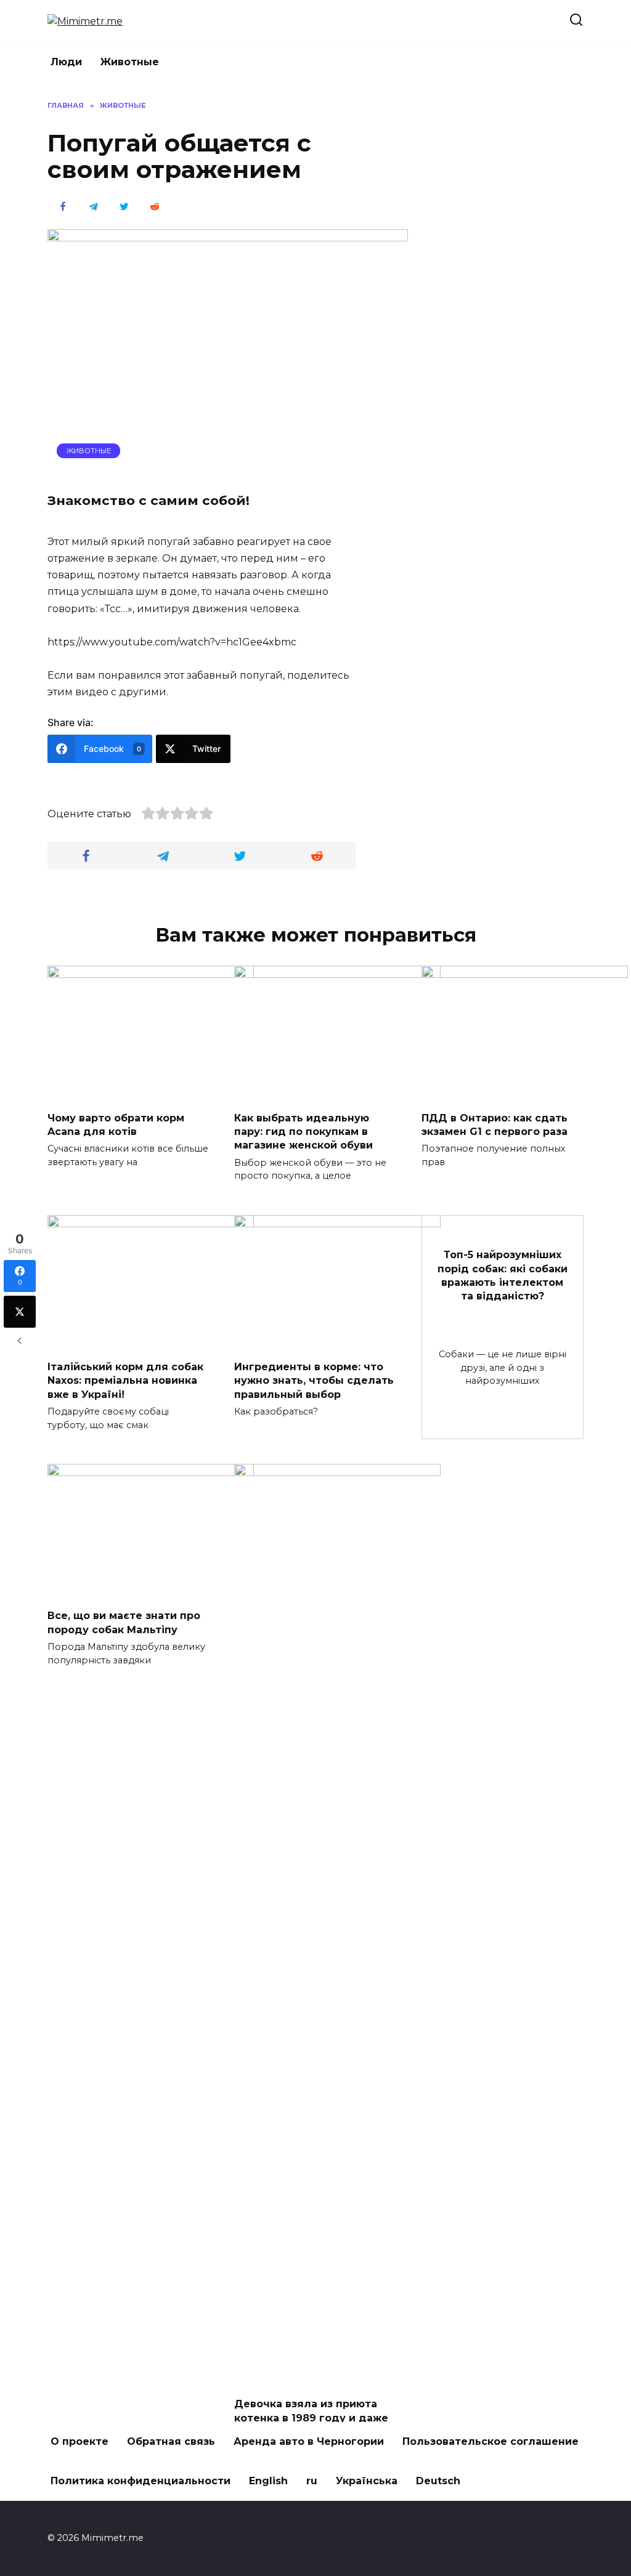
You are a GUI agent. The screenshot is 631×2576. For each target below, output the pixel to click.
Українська (367, 2481)
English (268, 2481)
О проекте (79, 2441)
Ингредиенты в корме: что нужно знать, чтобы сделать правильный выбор (314, 1381)
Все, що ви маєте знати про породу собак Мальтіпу (124, 1622)
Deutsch (438, 2481)
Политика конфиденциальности (140, 2481)
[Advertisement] (491, 285)
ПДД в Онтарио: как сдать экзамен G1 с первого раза (495, 1124)
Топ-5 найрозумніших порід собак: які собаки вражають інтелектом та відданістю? (503, 1275)
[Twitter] (20, 1312)
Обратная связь (171, 2441)
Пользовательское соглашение (491, 2441)
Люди (66, 62)
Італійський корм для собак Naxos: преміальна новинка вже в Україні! (125, 1381)
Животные (130, 62)
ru (312, 2481)
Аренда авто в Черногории (309, 2441)
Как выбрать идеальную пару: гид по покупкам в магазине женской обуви (303, 1131)
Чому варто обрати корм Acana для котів (116, 1124)
